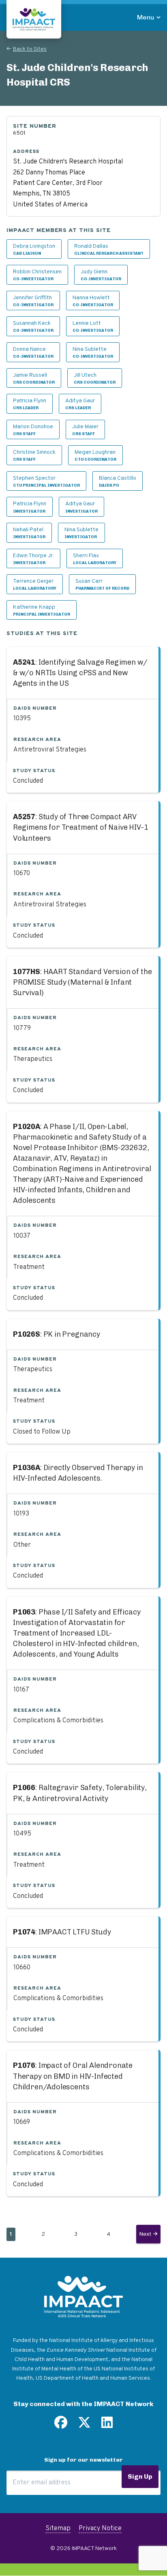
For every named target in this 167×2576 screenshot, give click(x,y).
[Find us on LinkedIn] (107, 2426)
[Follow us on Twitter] (84, 2426)
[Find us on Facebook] (61, 2426)
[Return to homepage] (34, 19)
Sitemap (58, 2529)
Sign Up (140, 2476)
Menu (146, 17)
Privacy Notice (100, 2529)
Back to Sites (30, 49)
